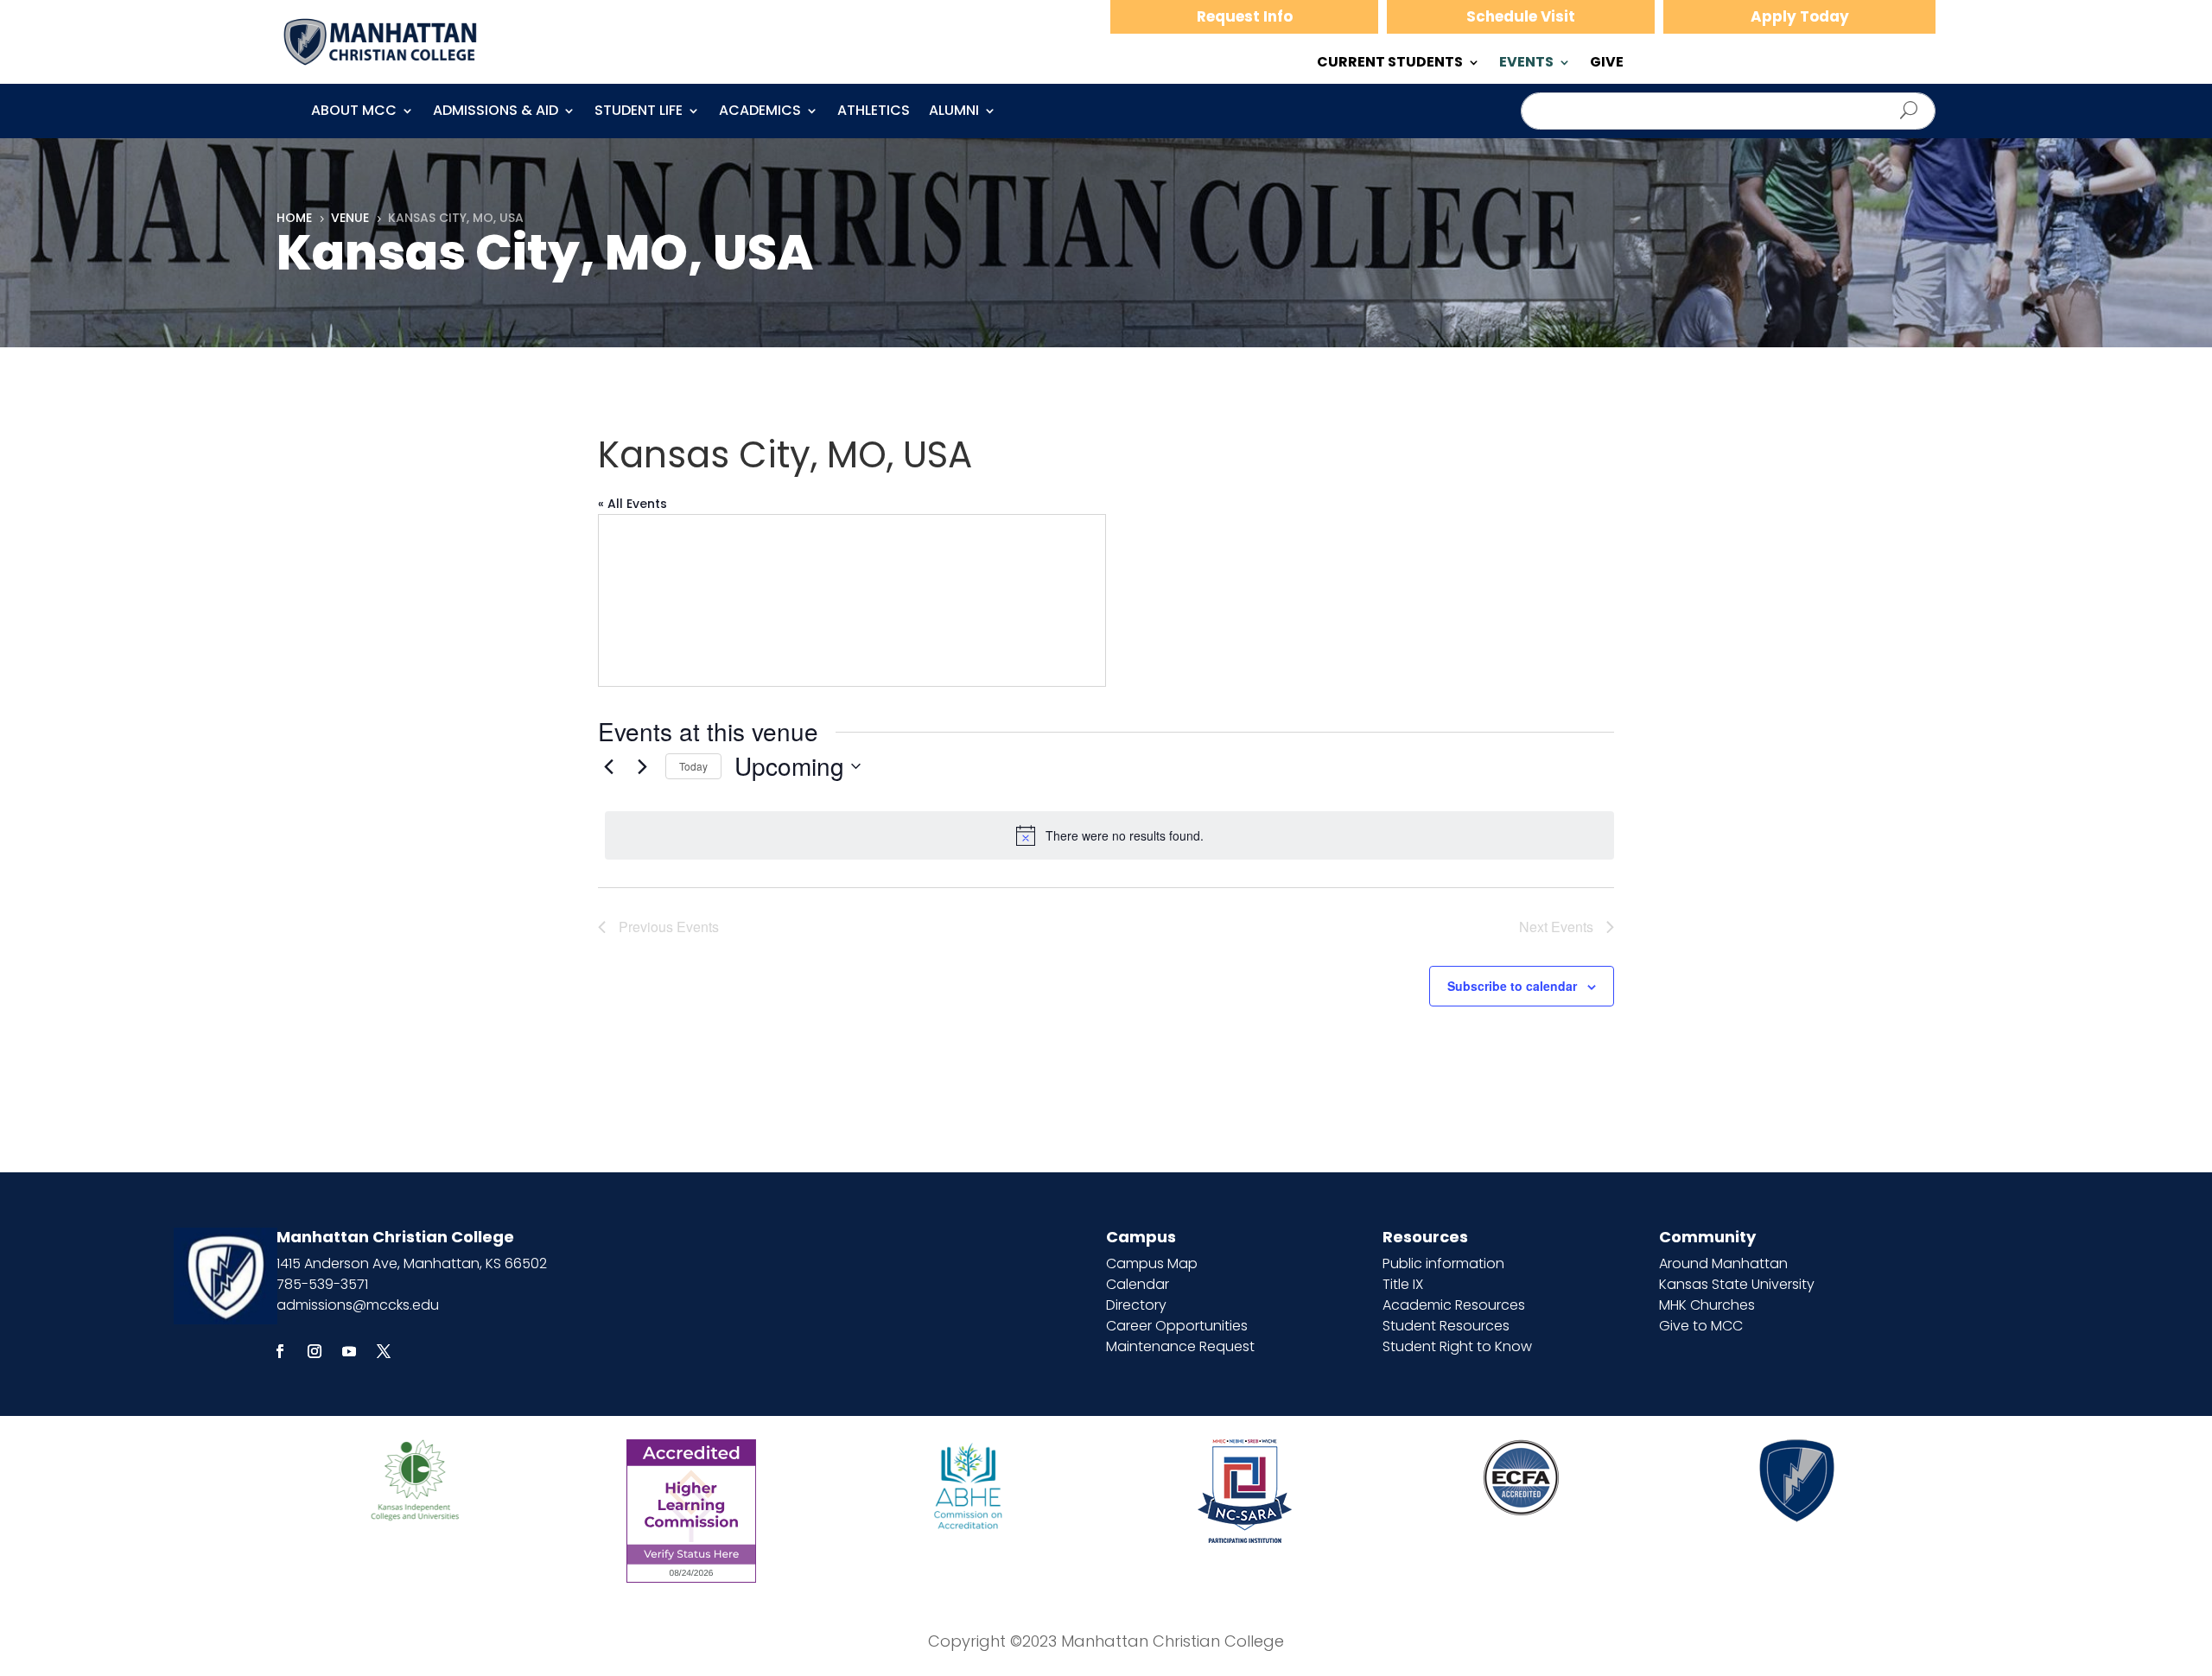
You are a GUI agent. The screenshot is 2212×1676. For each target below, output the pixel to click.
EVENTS (1526, 64)
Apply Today (1800, 16)
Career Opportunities (1177, 1326)
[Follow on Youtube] (349, 1351)
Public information (1443, 1263)
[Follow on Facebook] (280, 1351)
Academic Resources (1454, 1305)
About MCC (354, 112)
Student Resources (1446, 1326)
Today (693, 766)
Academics (760, 112)
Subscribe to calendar (1512, 986)
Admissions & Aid (496, 112)
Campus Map (1152, 1263)
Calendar (1138, 1284)
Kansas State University (1737, 1284)
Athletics (874, 112)
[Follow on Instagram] (315, 1351)
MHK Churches (1707, 1305)
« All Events (632, 504)
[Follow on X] (384, 1351)
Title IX (1403, 1284)
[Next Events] (642, 766)
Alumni (954, 112)
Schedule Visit (1521, 16)
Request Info (1245, 16)
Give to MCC (1701, 1326)
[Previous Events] (608, 766)
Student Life (639, 112)
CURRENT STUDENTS (1390, 64)
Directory (1136, 1305)
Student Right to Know (1457, 1346)
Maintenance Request (1180, 1346)
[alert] (1109, 835)
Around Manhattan (1723, 1263)
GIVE (1607, 64)
